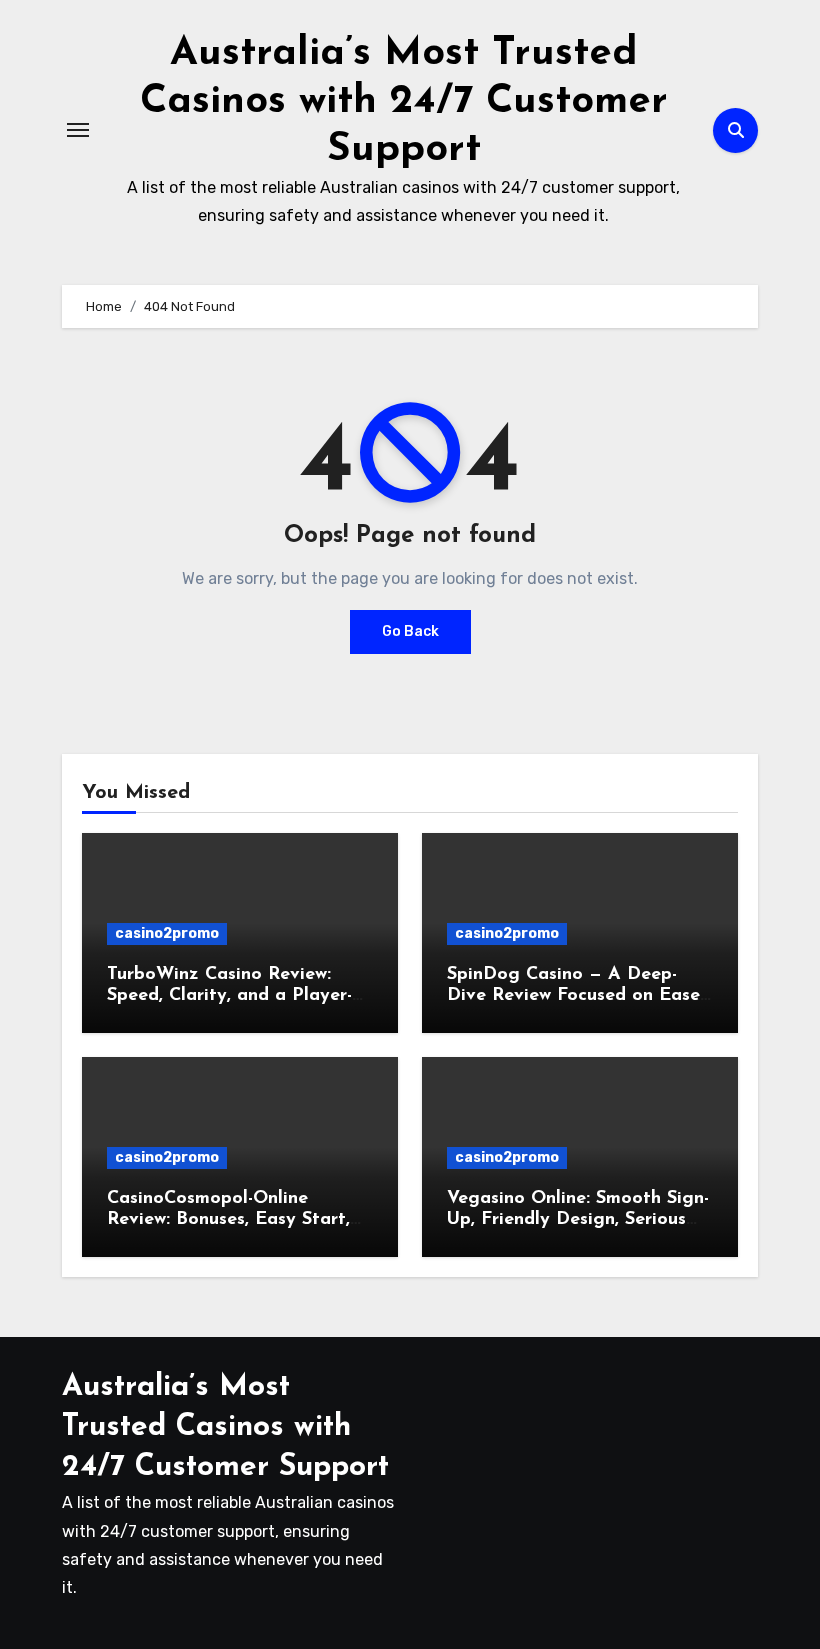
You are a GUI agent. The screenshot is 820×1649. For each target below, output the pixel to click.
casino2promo (167, 933)
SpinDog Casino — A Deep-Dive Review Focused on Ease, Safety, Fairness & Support (575, 996)
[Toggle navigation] (78, 130)
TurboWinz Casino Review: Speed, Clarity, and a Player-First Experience (229, 996)
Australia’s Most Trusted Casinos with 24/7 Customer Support (404, 102)
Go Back (410, 631)
